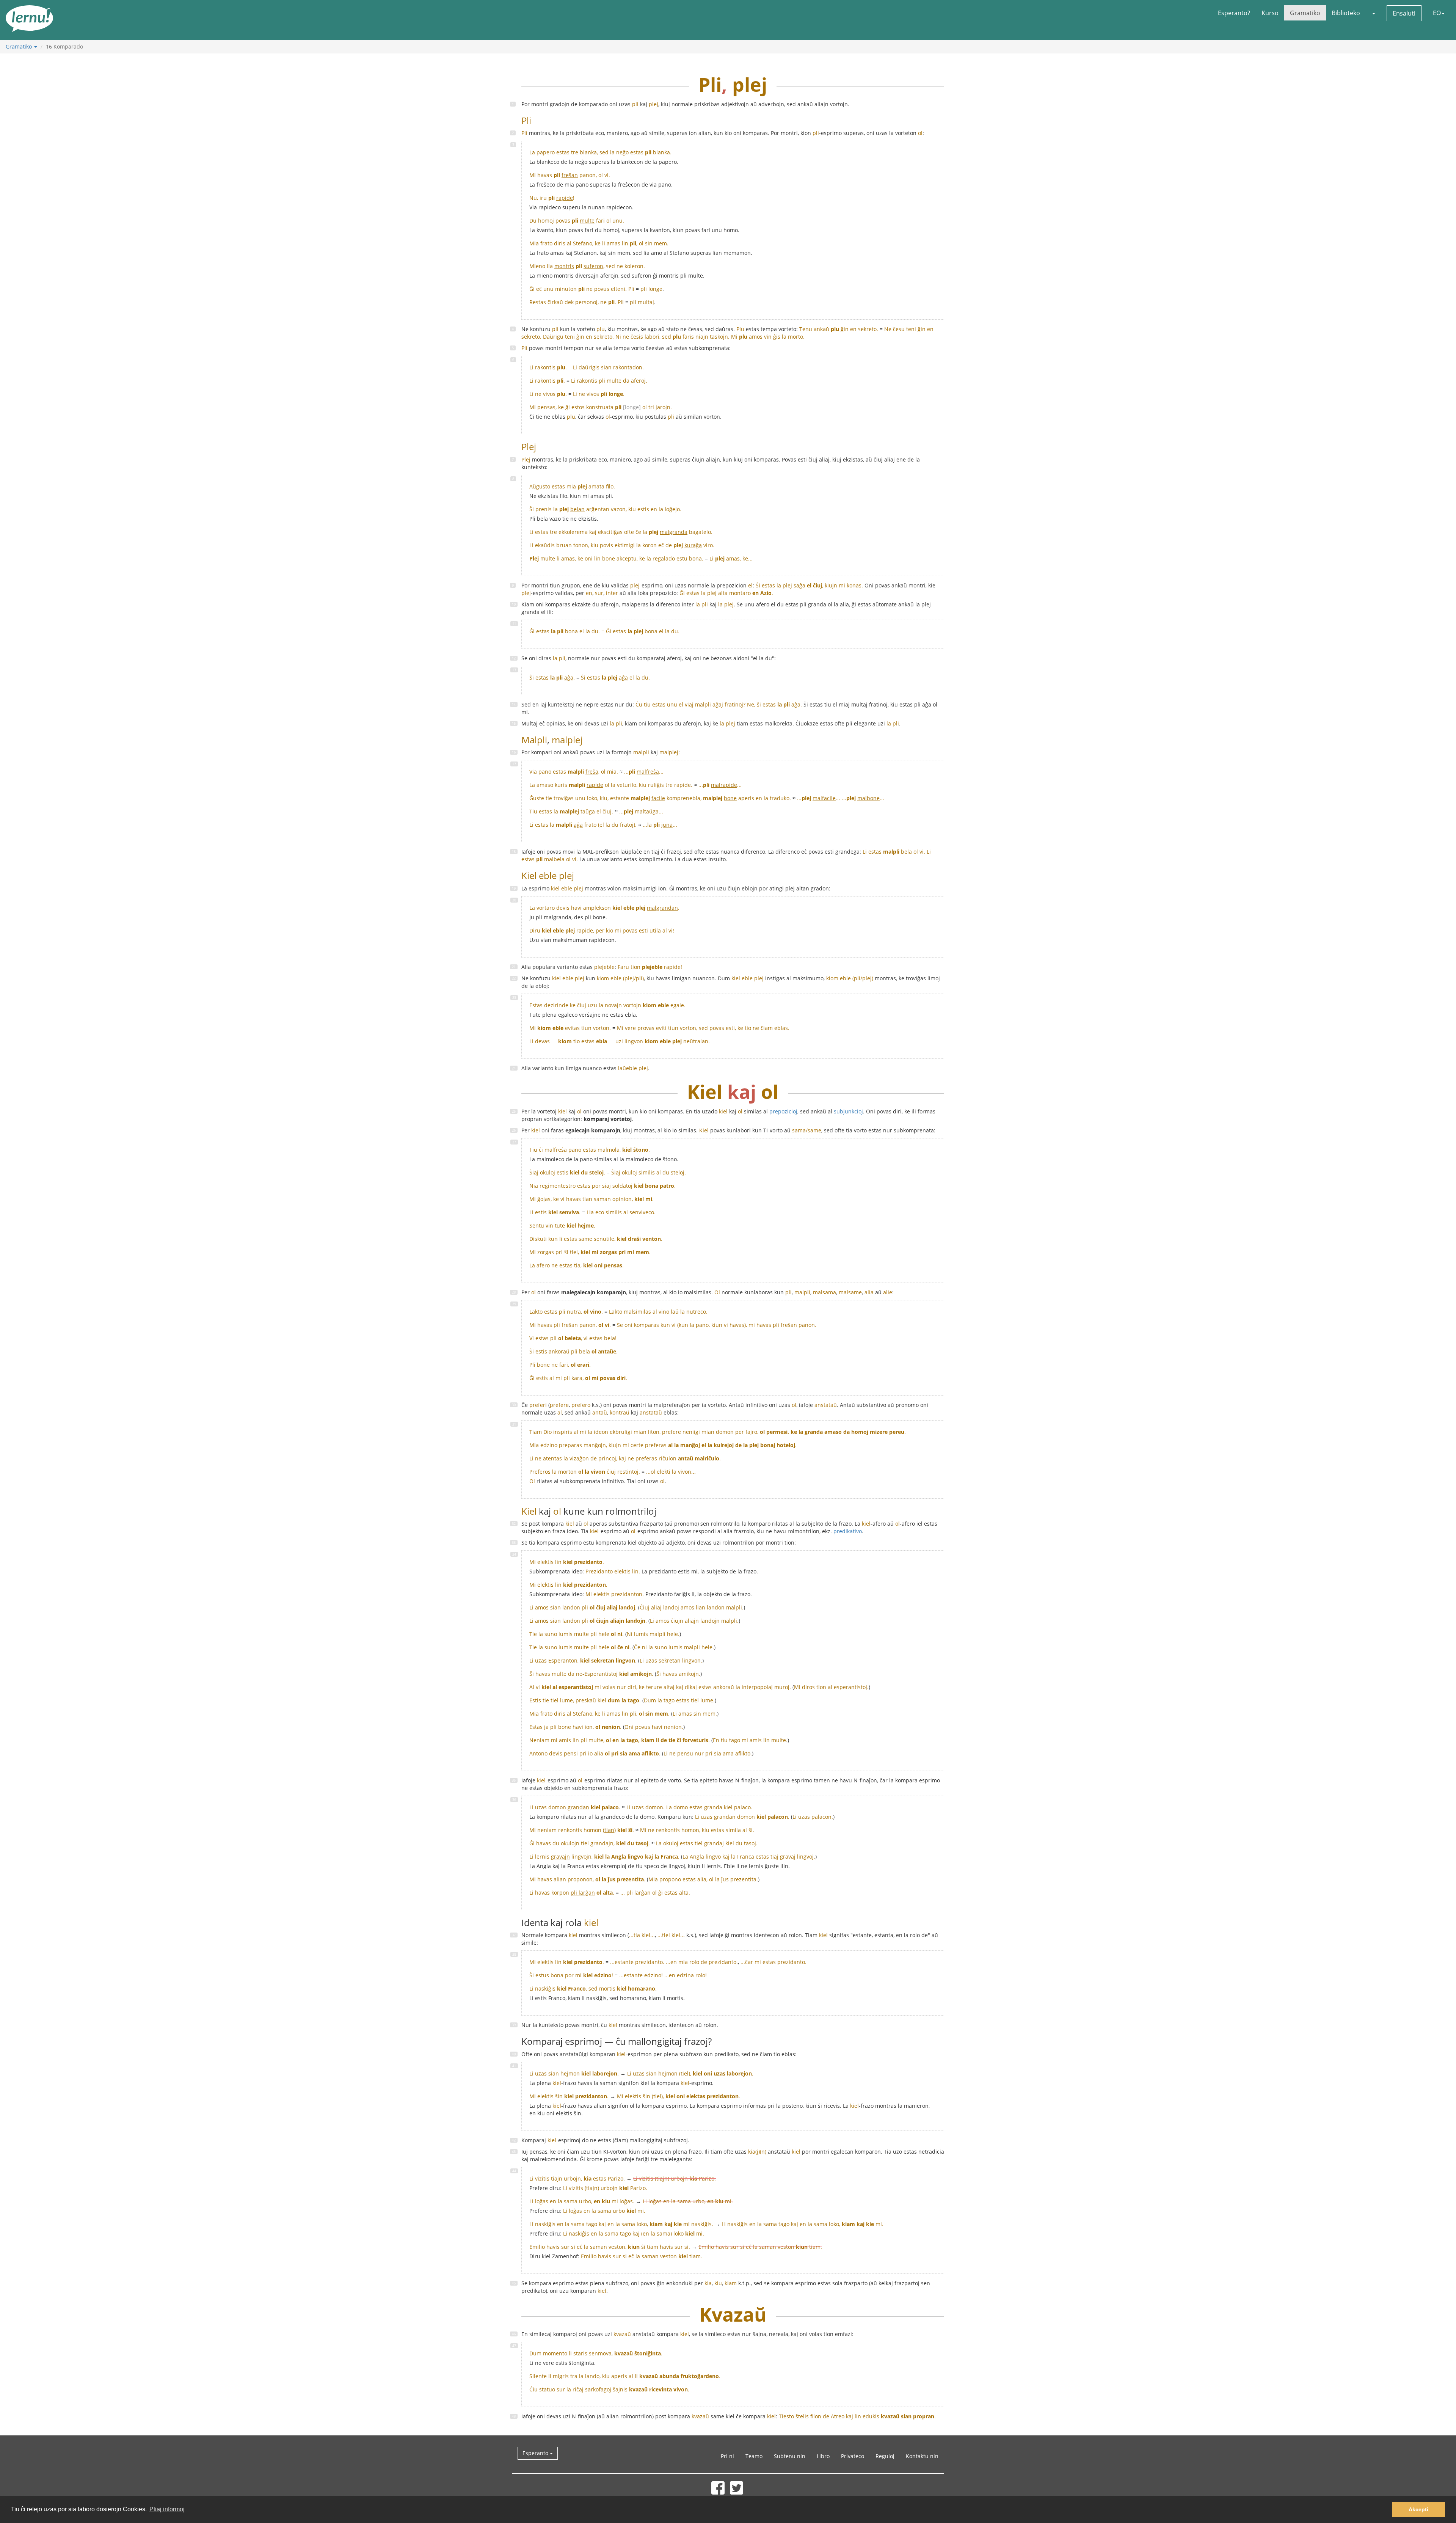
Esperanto (536, 2453)
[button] (1373, 13)
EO (1437, 13)
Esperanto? (1234, 13)
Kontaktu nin (922, 2456)
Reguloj (885, 2456)
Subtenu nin (790, 2456)
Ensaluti (1404, 13)
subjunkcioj (848, 1111)
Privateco (853, 2456)
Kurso (1270, 13)
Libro (823, 2456)
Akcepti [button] (1418, 2509)
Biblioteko (1346, 13)
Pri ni (727, 2456)
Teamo (754, 2456)
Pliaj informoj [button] (167, 2509)
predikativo (848, 1531)
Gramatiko (1305, 13)
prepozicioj (783, 1111)
